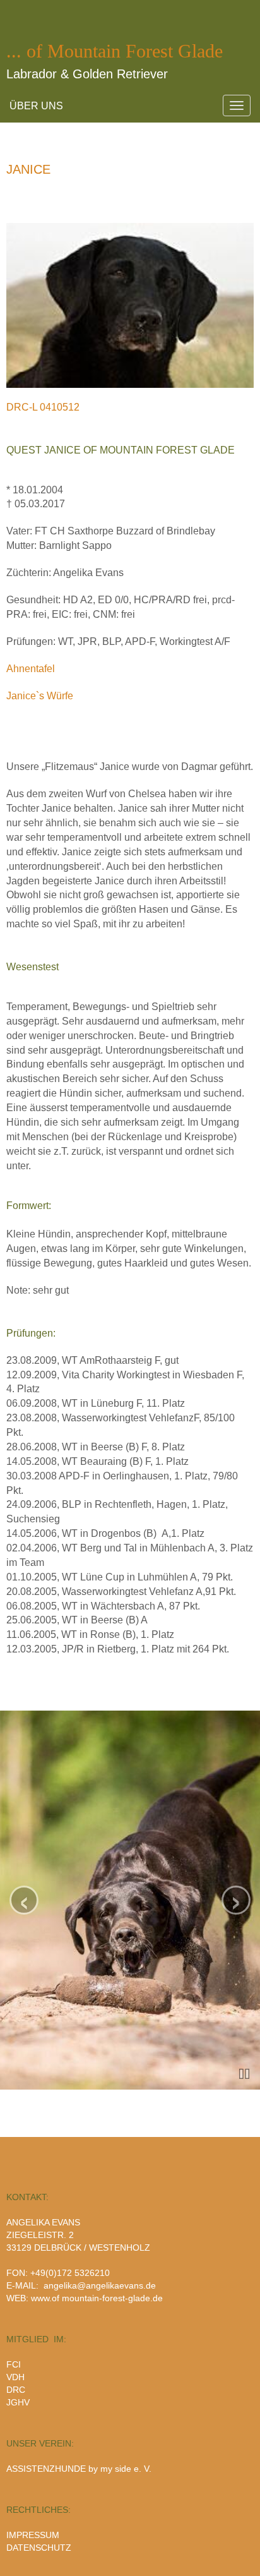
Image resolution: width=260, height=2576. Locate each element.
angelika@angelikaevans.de (100, 2285)
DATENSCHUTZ (39, 2548)
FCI (14, 2364)
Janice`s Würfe (40, 696)
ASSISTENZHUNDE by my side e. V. (79, 2469)
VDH (15, 2377)
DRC (16, 2390)
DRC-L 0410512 (43, 407)
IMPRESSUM (33, 2535)
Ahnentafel (31, 669)
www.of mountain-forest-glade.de (97, 2298)
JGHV (18, 2402)
